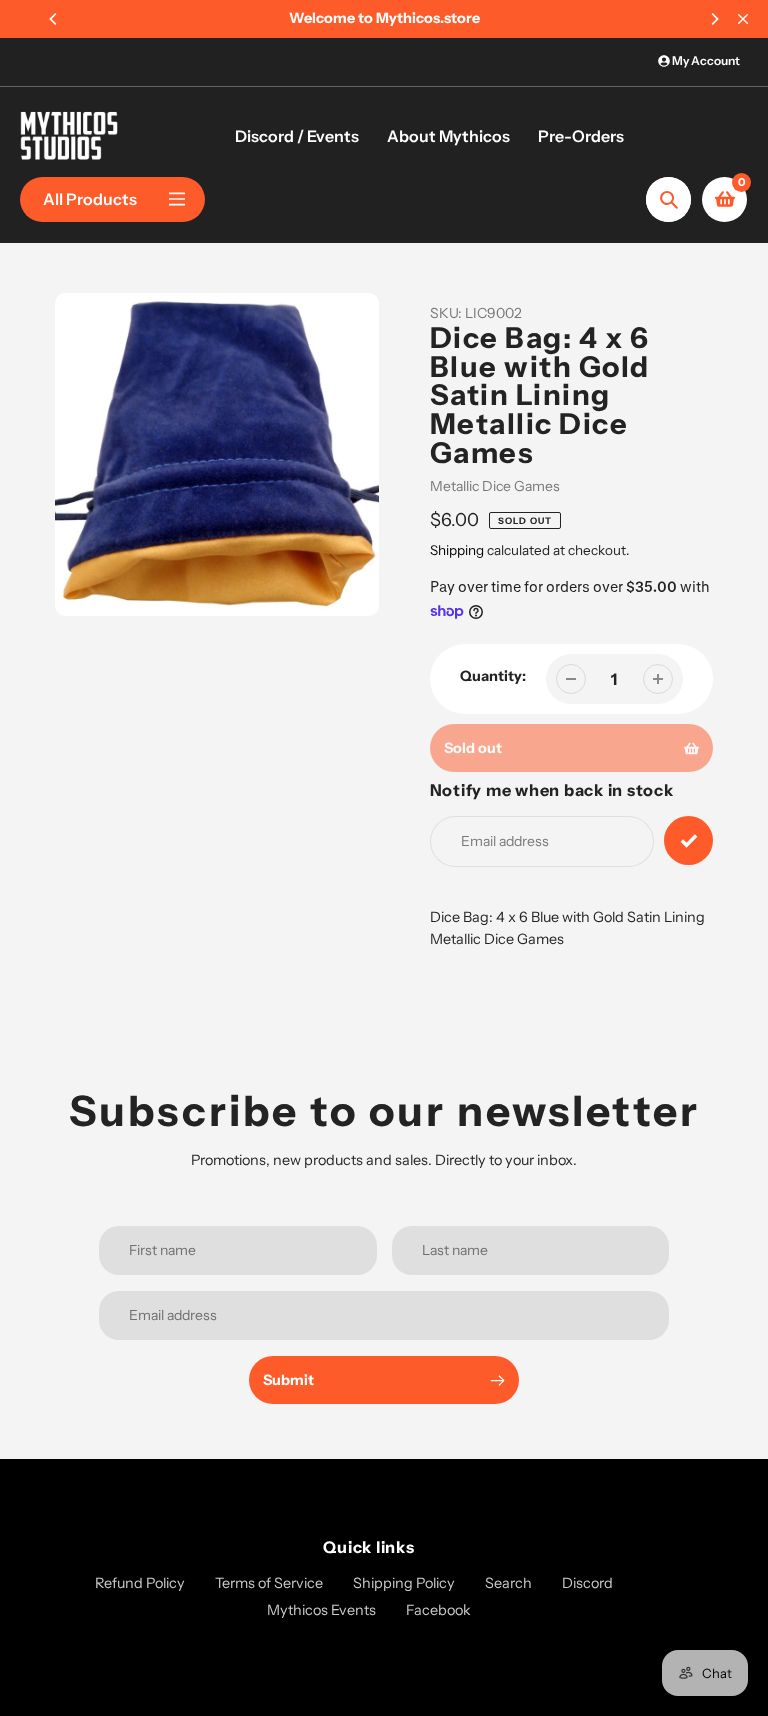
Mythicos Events (321, 1610)
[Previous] (54, 19)
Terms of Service (269, 1583)
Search (508, 1583)
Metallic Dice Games (495, 486)
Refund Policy (140, 1583)
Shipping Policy (404, 1583)
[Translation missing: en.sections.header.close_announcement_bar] (743, 19)
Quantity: (493, 676)
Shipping (457, 550)
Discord (587, 1583)
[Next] (714, 19)
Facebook (438, 1610)
